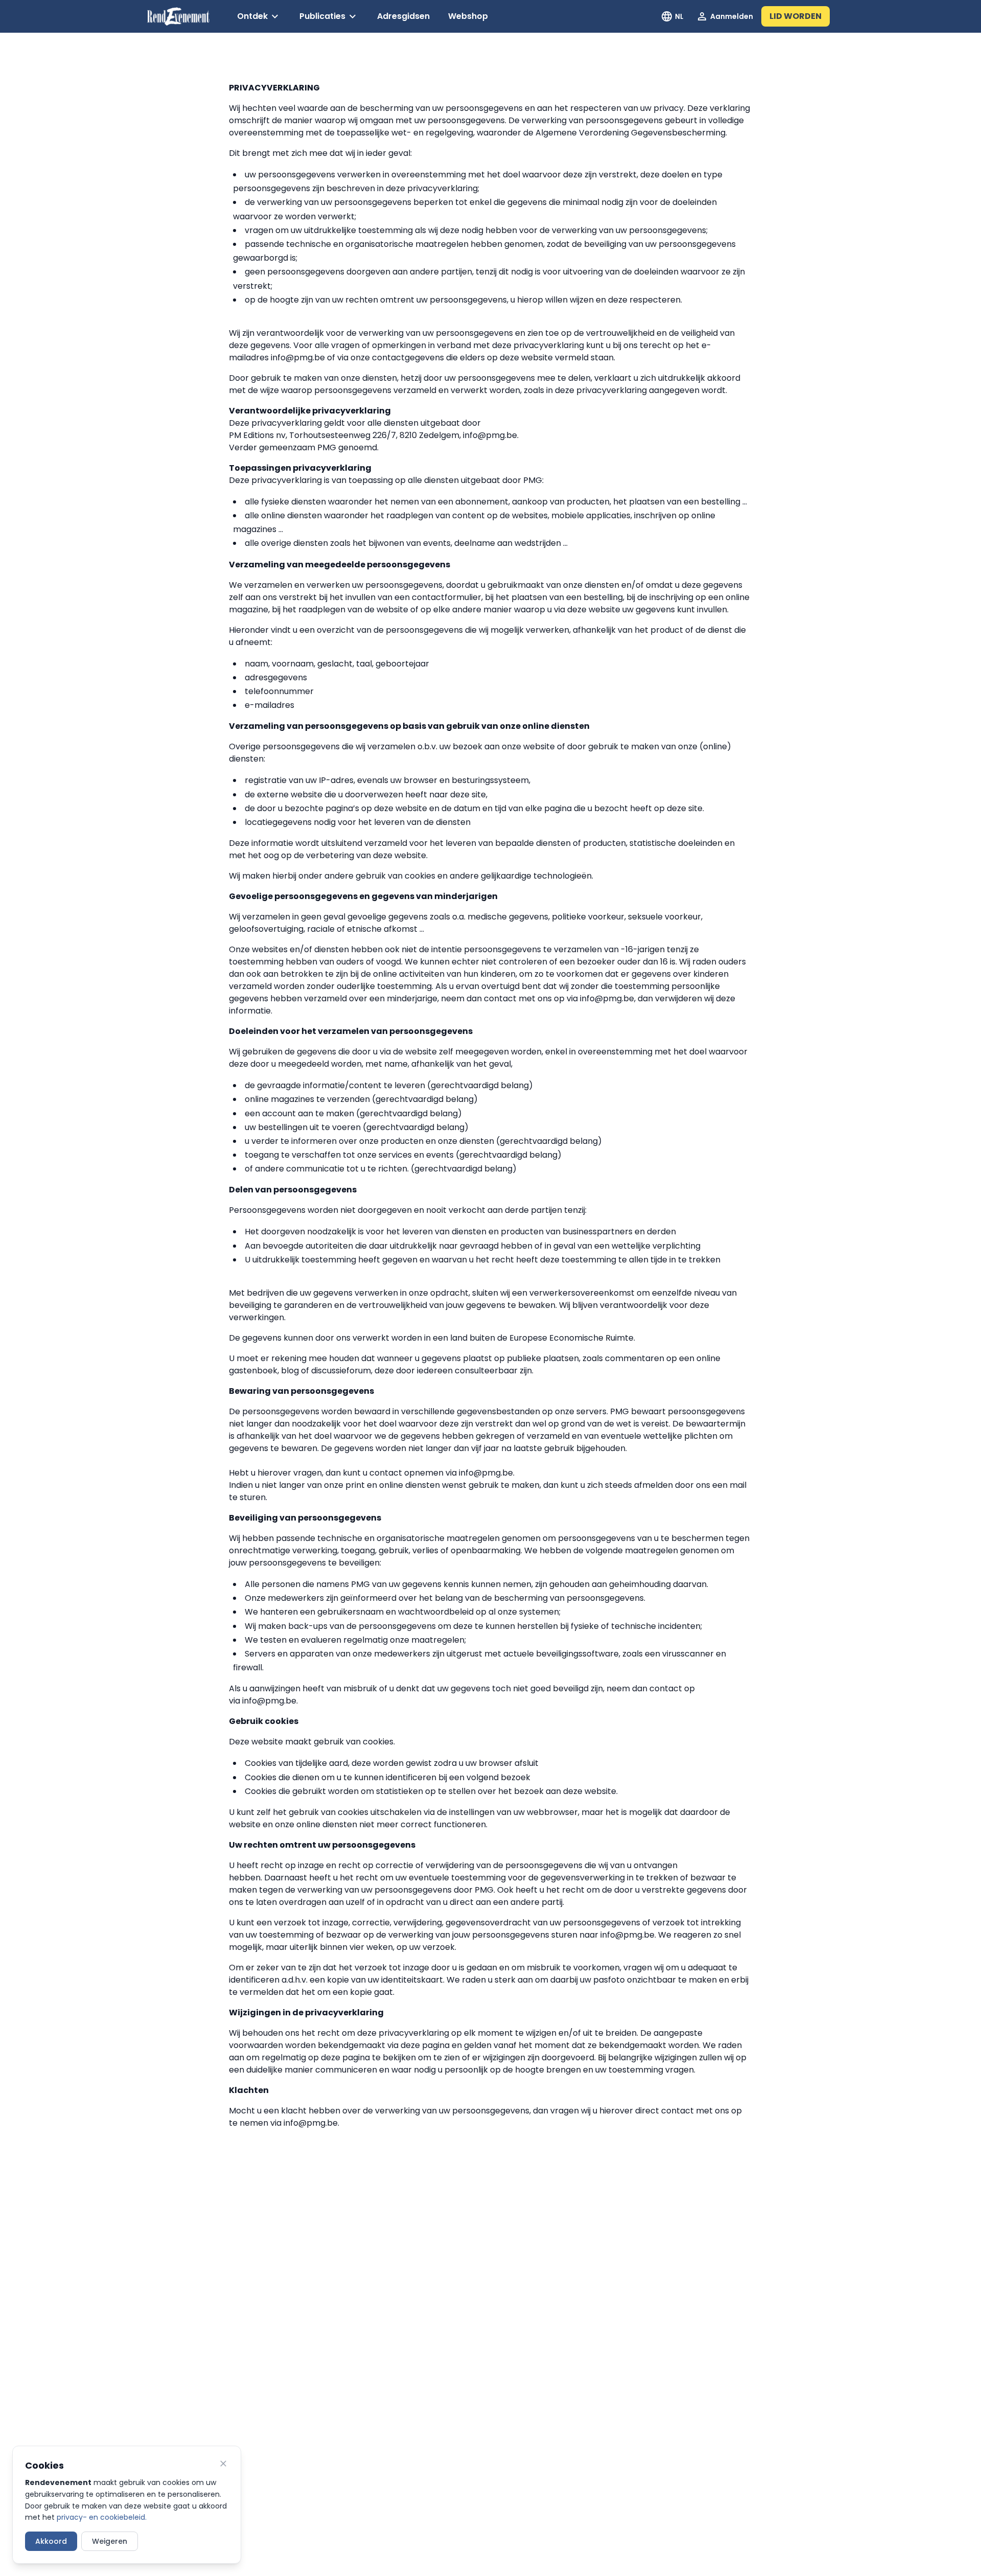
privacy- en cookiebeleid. (102, 2517)
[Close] (223, 2464)
